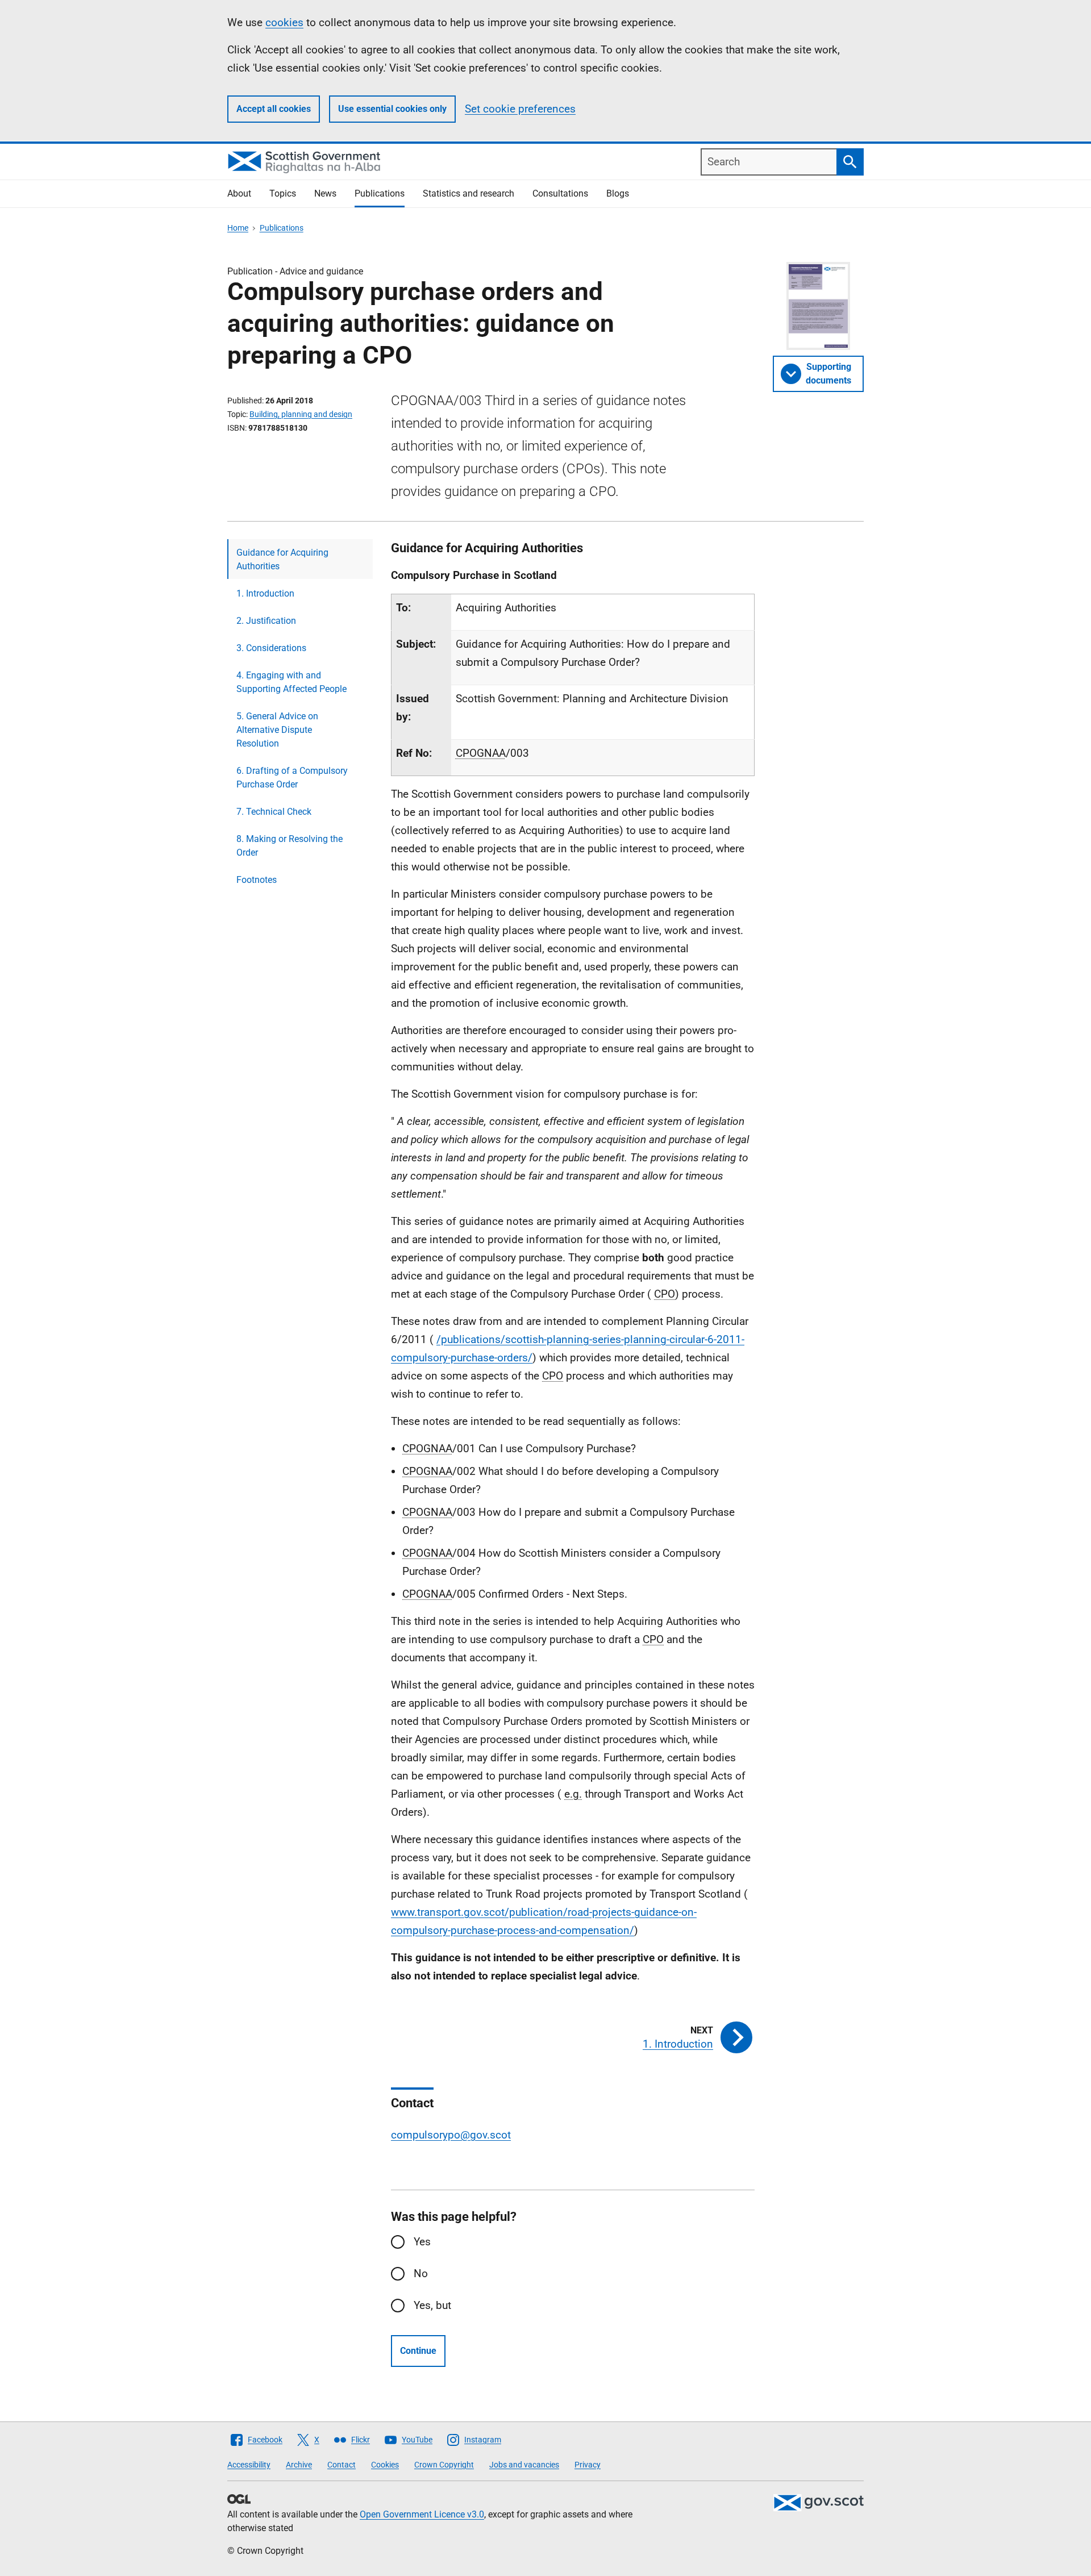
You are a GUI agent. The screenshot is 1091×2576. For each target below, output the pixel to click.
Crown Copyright (444, 2465)
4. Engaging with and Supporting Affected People (292, 682)
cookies (284, 22)
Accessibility (249, 2465)
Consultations (560, 193)
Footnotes (257, 880)
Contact (342, 2465)
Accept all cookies (274, 109)
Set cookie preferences (520, 109)
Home (238, 228)
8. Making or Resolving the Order (290, 846)
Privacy (588, 2465)
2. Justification (266, 621)
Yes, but (432, 2305)
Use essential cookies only (392, 109)
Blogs (618, 193)
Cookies (385, 2465)
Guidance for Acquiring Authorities (282, 559)
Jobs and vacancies (524, 2465)
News (325, 193)
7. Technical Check (274, 812)
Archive (299, 2465)
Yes (422, 2242)
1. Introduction (265, 593)
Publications (380, 193)
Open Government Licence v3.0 (422, 2514)
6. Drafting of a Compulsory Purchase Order (292, 778)
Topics (283, 193)
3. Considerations (271, 648)
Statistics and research (469, 193)
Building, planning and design (301, 414)
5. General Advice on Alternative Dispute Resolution (277, 730)
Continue (418, 2351)
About (239, 193)
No (421, 2273)
